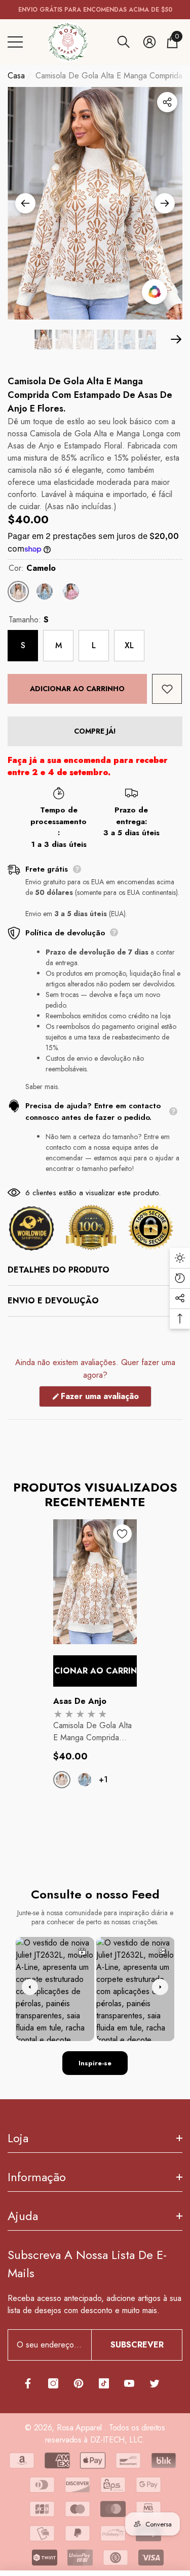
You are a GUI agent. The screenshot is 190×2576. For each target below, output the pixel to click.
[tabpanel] (95, 1670)
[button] (124, 42)
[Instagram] (53, 2383)
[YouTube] (129, 2383)
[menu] (15, 42)
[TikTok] (104, 2383)
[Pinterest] (79, 2383)
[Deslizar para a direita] (165, 203)
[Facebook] (28, 2383)
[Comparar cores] (155, 292)
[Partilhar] (167, 102)
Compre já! (95, 731)
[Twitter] (155, 2383)
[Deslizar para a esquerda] (25, 203)
